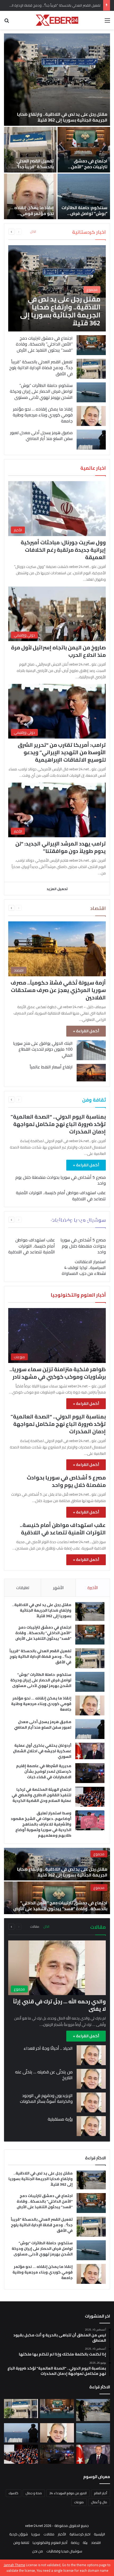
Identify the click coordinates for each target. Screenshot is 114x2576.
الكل (33, 232)
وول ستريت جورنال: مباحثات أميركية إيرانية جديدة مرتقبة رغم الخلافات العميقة (63, 550)
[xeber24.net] (57, 20)
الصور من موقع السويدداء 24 (68, 2493)
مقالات (35, 1927)
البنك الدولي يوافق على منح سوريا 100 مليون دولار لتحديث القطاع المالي (43, 1049)
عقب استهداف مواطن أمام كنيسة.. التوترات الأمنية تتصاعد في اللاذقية (61, 1196)
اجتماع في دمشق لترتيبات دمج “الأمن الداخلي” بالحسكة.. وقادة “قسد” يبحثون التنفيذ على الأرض (44, 344)
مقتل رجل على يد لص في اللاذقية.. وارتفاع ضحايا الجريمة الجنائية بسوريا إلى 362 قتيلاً (62, 117)
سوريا (36, 2534)
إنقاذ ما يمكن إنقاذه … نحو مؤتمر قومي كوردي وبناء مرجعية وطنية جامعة (32, 216)
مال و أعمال (99, 2502)
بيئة (85, 2543)
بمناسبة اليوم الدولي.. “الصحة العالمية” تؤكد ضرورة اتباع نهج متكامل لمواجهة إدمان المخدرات (58, 1124)
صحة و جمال (34, 2493)
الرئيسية (99, 2534)
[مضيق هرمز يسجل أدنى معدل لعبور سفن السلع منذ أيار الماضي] (91, 440)
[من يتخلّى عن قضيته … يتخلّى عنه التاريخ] (91, 2079)
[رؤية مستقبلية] (91, 2126)
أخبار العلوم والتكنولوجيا (50, 2543)
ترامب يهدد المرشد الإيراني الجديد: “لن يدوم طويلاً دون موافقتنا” (61, 847)
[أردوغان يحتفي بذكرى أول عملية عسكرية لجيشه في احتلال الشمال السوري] (90, 1751)
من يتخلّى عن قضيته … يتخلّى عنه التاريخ (44, 2075)
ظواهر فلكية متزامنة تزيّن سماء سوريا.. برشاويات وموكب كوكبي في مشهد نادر (58, 1373)
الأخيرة (93, 1588)
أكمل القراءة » (86, 1031)
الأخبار (62, 2534)
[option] (57, 126)
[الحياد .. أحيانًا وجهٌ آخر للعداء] (91, 2055)
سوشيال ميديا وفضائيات (64, 2551)
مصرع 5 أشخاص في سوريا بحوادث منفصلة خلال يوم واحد (61, 1180)
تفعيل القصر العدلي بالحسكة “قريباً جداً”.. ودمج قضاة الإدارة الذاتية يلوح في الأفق (33, 170)
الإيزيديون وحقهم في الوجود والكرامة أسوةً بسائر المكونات (46, 2098)
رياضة (75, 2543)
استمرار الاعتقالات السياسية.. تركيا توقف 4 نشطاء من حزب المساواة (84, 1268)
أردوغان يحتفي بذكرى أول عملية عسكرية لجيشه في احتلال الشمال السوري (42, 1751)
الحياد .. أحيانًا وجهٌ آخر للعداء (48, 2048)
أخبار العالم (101, 2493)
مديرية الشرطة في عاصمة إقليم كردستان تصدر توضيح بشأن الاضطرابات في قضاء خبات (44, 1771)
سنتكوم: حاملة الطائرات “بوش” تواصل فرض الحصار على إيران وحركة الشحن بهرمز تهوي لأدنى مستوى (41, 391)
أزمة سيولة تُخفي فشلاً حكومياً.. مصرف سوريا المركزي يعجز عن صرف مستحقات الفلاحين (58, 990)
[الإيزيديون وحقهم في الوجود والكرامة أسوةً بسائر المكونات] (91, 2102)
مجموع (99, 1854)
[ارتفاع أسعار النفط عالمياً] (91, 1073)
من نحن (38, 2551)
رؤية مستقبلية (60, 2119)
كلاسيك (14, 2493)
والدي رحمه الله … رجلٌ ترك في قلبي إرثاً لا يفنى (59, 2005)
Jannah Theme (14, 2565)
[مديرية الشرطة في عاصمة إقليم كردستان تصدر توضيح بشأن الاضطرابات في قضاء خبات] (90, 1773)
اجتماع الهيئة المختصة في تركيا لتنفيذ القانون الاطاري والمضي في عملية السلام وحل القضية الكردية (41, 1795)
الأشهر (58, 1588)
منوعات (79, 2502)
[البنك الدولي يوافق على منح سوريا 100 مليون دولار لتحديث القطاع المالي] (91, 1050)
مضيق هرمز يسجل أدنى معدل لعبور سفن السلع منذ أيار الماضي (41, 435)
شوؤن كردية (19, 2534)
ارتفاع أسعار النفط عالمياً (51, 1067)
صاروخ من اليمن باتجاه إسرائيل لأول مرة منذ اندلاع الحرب (58, 651)
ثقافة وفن (21, 2543)
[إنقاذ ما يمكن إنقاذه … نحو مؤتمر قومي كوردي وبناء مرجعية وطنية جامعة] (30, 196)
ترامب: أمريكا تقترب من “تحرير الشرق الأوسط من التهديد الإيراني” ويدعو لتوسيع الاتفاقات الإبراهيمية (62, 752)
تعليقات (23, 1588)
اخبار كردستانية (80, 2534)
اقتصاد (96, 2543)
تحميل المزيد (57, 889)
